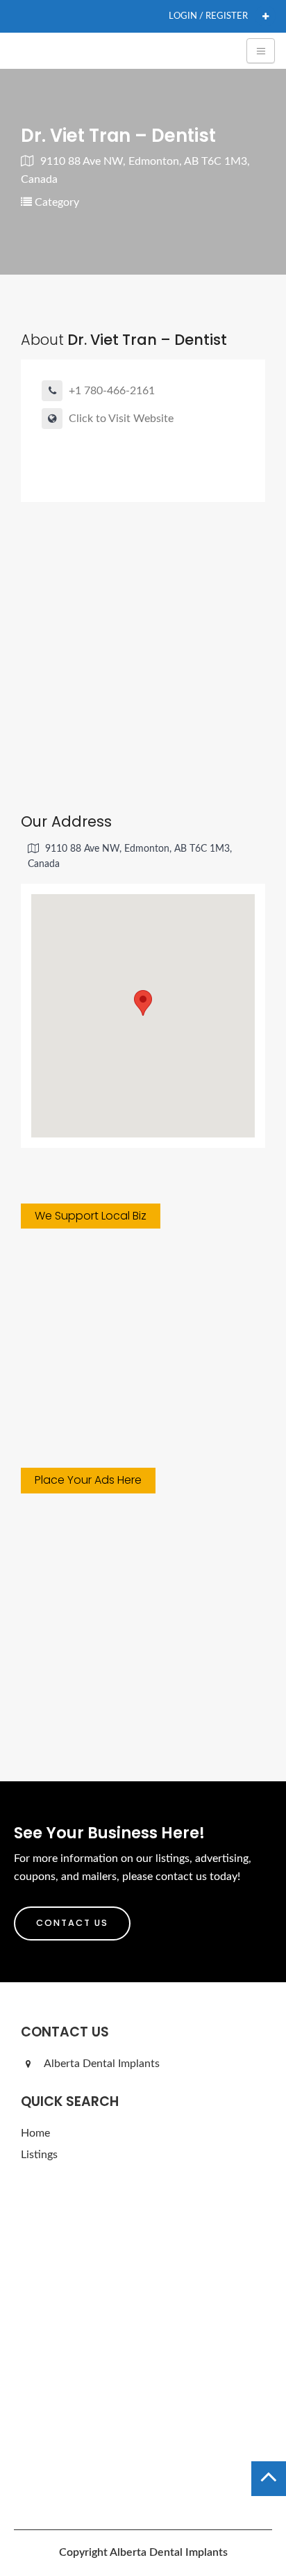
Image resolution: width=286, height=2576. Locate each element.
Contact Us (72, 1923)
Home (35, 2133)
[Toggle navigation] (261, 51)
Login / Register (208, 16)
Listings (39, 2155)
